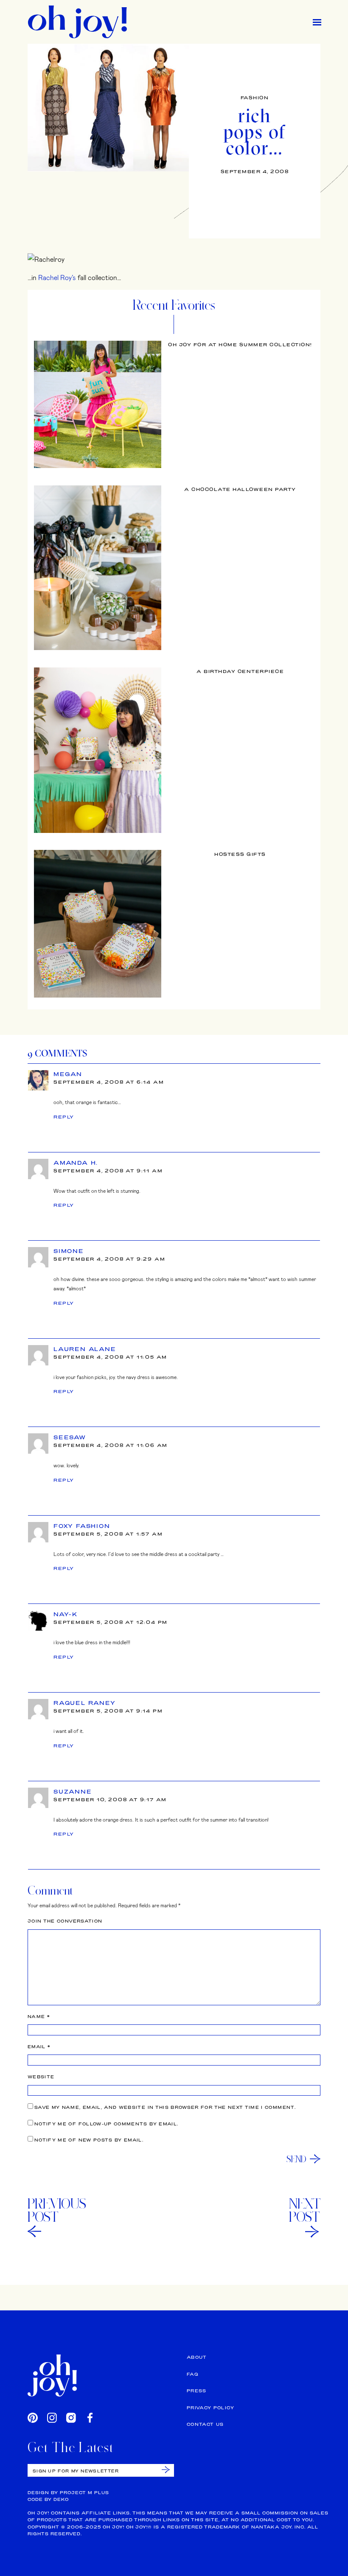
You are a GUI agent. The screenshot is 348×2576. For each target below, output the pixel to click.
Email (39, 2047)
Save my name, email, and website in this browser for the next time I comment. (165, 2107)
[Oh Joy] (77, 22)
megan (68, 1074)
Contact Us (205, 2424)
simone (69, 1251)
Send (296, 2159)
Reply (64, 1117)
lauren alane (85, 1349)
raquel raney (85, 1703)
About (197, 2357)
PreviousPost (57, 2210)
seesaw (70, 1437)
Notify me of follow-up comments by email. (106, 2124)
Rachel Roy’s (57, 277)
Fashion (255, 98)
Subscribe (166, 2470)
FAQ (192, 2374)
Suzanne (73, 1791)
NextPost (305, 2210)
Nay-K (66, 1614)
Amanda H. (76, 1163)
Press (197, 2391)
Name (39, 2017)
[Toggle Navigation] (317, 22)
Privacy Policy (210, 2408)
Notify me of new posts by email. (89, 2140)
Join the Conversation (65, 1921)
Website (41, 2077)
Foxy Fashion (82, 1526)
